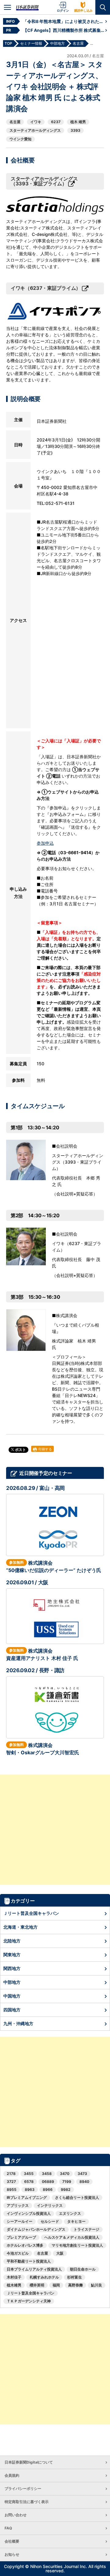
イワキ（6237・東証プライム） (46, 288)
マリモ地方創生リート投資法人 (77, 2245)
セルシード (50, 2221)
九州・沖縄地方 (18, 2023)
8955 (12, 2190)
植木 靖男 (78, 122)
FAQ (8, 2528)
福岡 (56, 2285)
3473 (82, 2174)
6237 (56, 122)
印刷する (45, 1449)
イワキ (36, 122)
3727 (11, 2182)
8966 (48, 2190)
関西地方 (12, 1968)
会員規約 (12, 2475)
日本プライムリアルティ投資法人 (34, 2269)
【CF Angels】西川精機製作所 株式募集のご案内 (64, 30)
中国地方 (12, 1996)
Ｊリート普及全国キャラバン (31, 1913)
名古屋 (15, 122)
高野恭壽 (75, 2285)
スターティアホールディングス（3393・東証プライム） (44, 181)
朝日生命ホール (83, 2269)
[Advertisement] (55, 1830)
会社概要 (12, 2541)
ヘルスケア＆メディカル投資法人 (72, 2237)
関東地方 (12, 1955)
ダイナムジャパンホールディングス (36, 2229)
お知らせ (12, 2554)
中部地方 (12, 1982)
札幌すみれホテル (44, 2277)
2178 (11, 2174)
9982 (66, 2190)
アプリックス (18, 2205)
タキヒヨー (76, 2221)
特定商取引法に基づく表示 (27, 2502)
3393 (75, 130)
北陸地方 (12, 1941)
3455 (29, 2174)
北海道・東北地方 (20, 1927)
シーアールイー (20, 2221)
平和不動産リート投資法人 (29, 2261)
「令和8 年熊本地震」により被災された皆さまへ (64, 21)
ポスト (20, 1450)
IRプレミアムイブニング (27, 2197)
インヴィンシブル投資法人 (29, 2213)
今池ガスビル (18, 2253)
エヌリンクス (70, 2213)
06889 (48, 2182)
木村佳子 (14, 2277)
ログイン (63, 10)
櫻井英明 (37, 2285)
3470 (65, 2174)
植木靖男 (14, 2285)
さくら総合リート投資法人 (77, 2197)
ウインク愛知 (20, 139)
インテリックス (50, 2205)
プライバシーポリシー (23, 2489)
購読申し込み (83, 10)
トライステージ (86, 2229)
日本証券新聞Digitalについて (29, 2462)
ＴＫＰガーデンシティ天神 (29, 2301)
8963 (30, 2190)
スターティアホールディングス (35, 130)
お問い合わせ (16, 2515)
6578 (29, 2182)
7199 (67, 2182)
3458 (47, 2174)
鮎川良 (97, 2285)
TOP (8, 43)
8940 (84, 2182)
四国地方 (12, 2010)
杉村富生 (75, 2277)
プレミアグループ (21, 2237)
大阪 (60, 2253)
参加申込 (45, 843)
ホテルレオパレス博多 (25, 2245)
